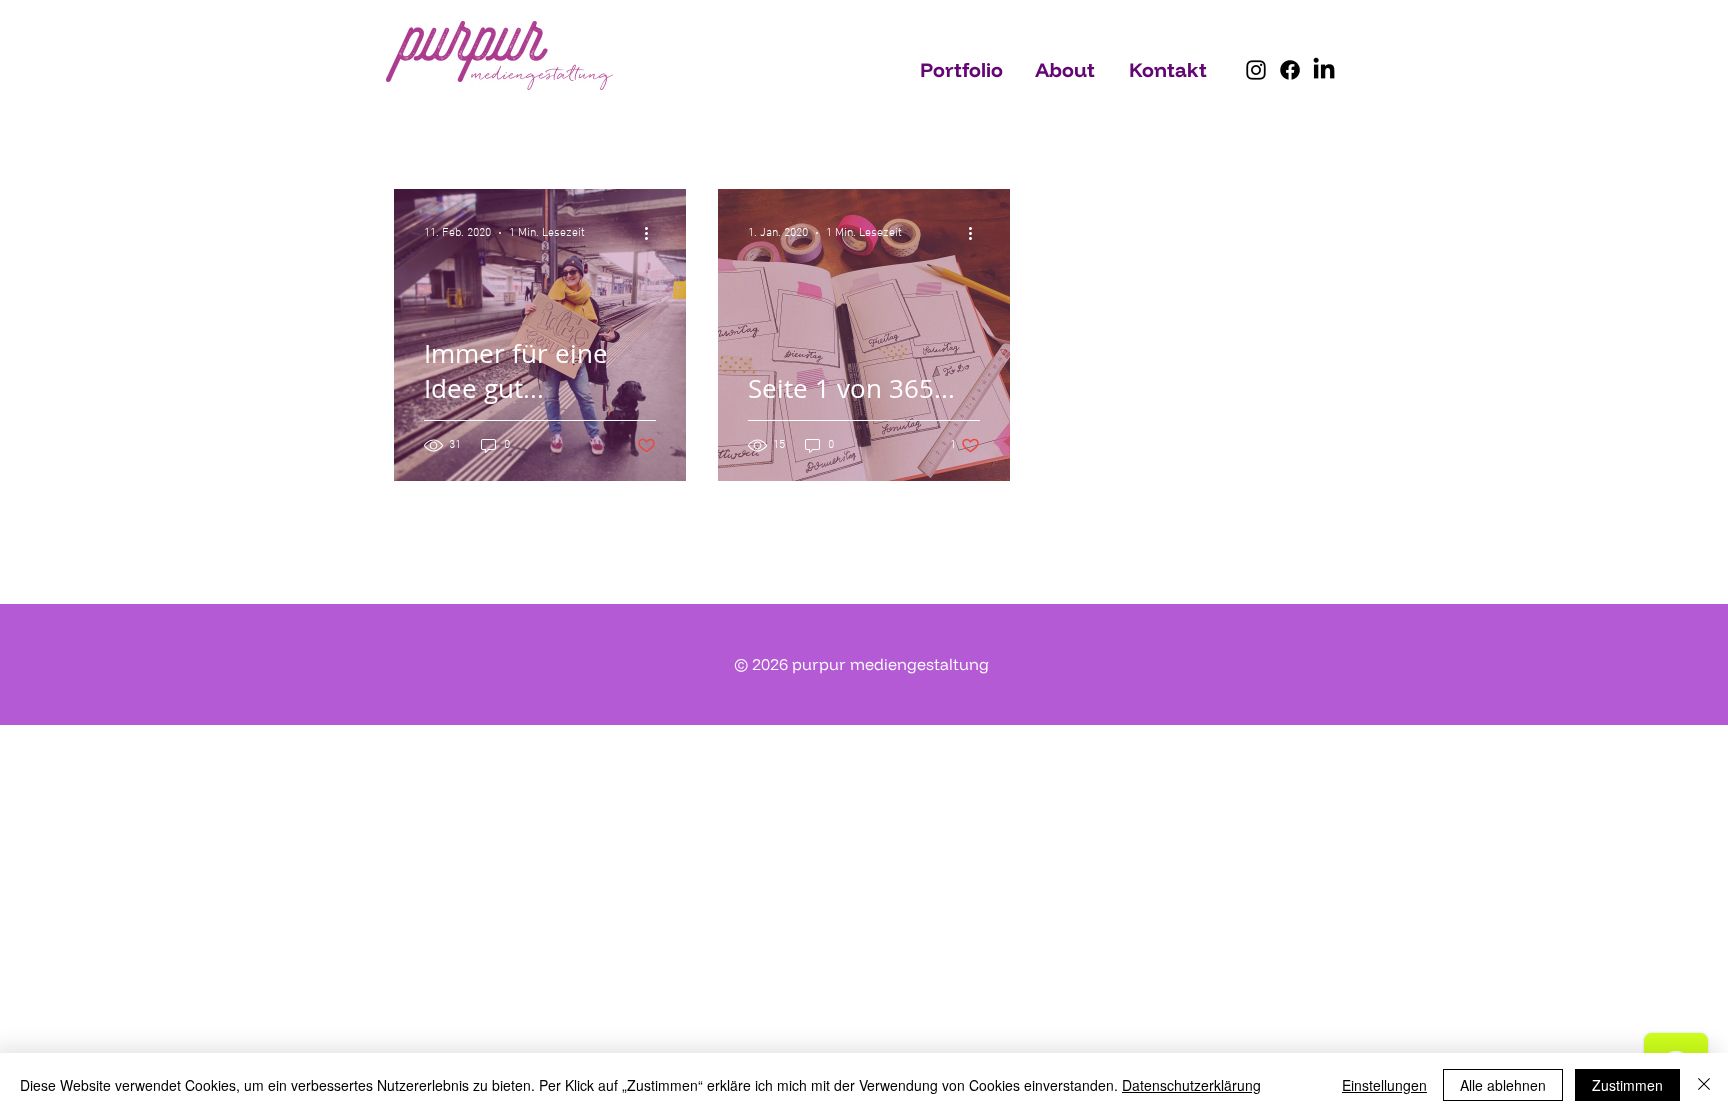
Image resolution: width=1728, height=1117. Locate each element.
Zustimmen (1627, 1085)
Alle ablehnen (1503, 1085)
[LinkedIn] (1324, 70)
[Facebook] (1290, 70)
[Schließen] (1704, 1085)
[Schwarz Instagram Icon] (1256, 70)
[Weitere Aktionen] (653, 233)
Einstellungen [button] (1384, 1085)
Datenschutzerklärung (1191, 1085)
